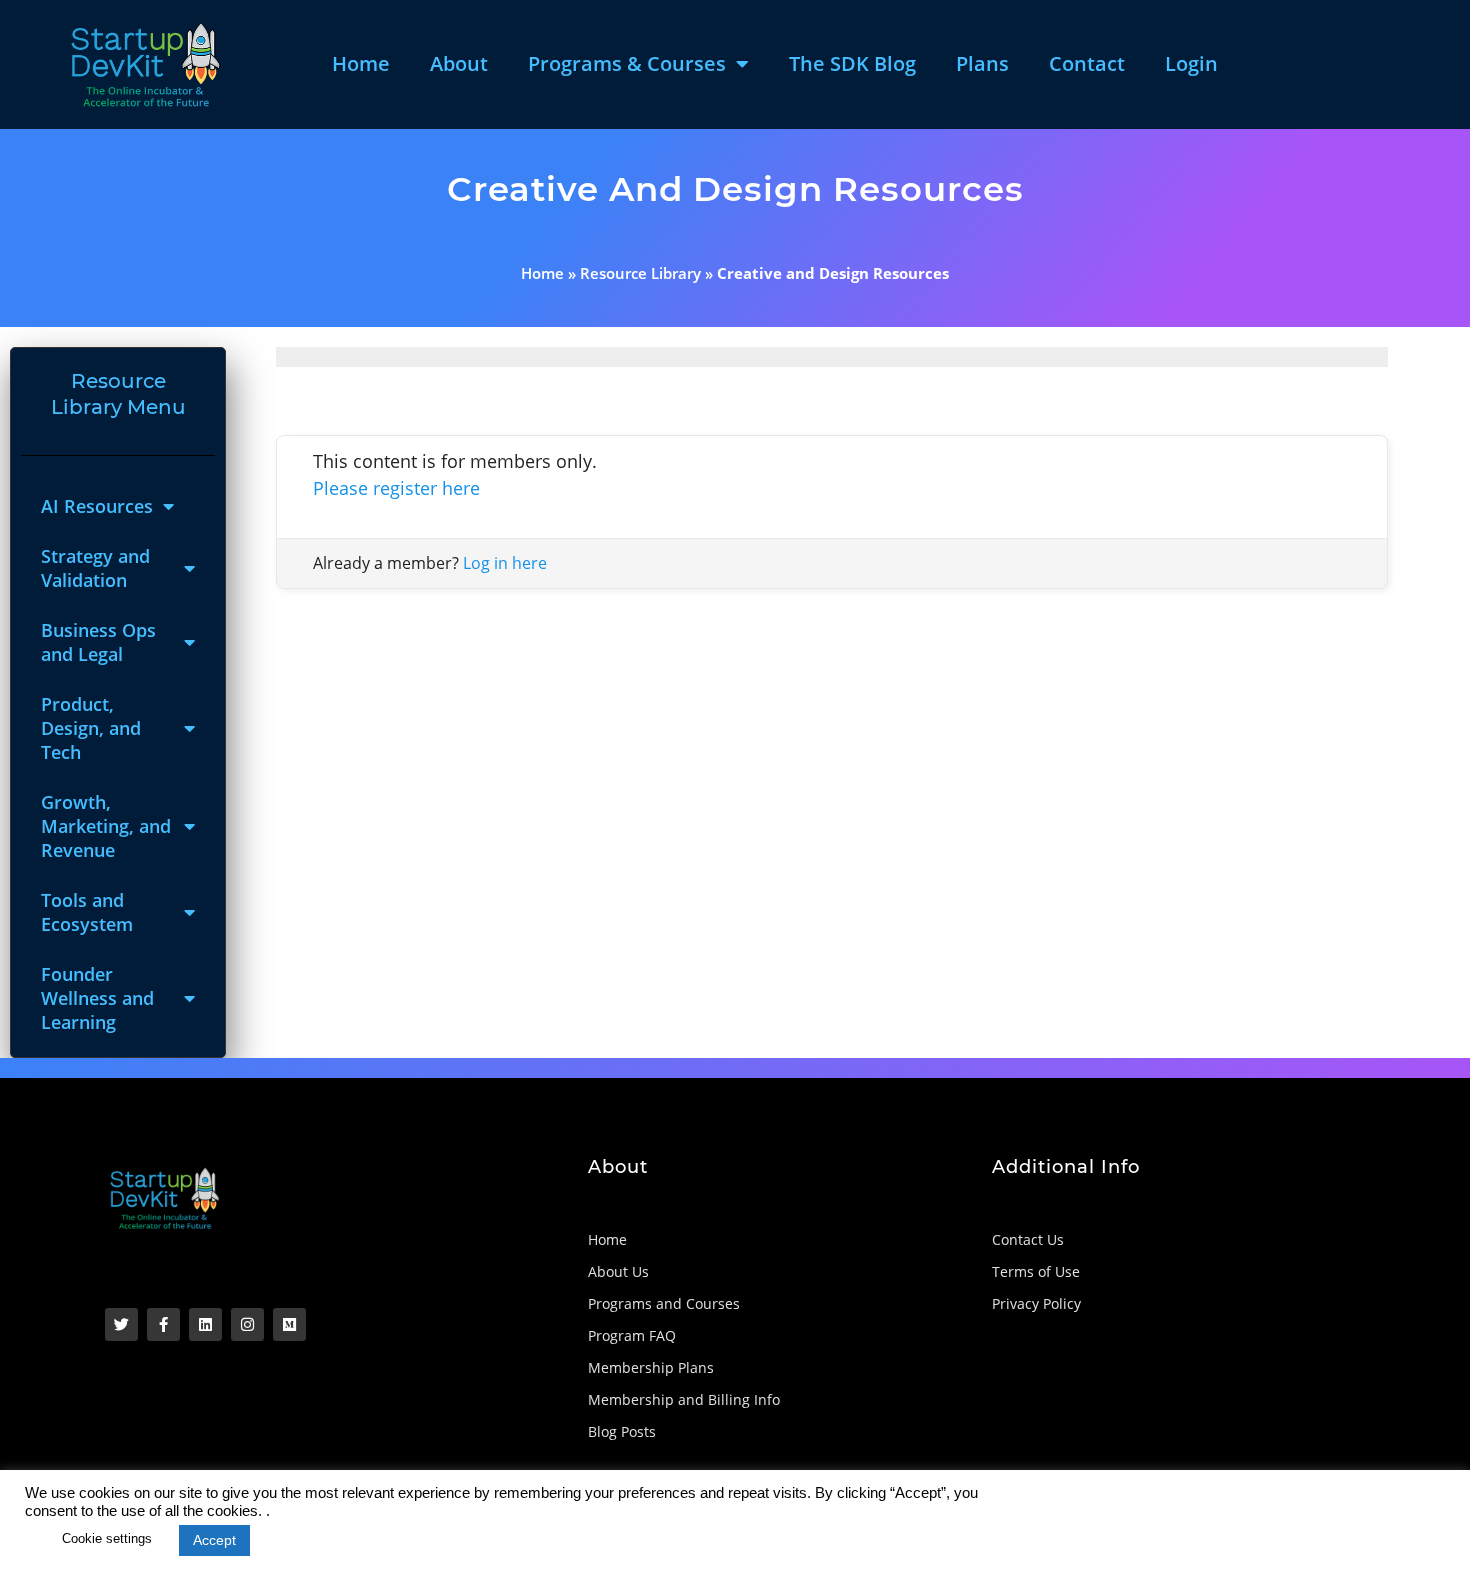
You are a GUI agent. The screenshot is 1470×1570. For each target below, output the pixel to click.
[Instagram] (247, 1324)
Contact (1087, 63)
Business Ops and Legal (98, 642)
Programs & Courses (627, 63)
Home (361, 63)
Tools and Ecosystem (87, 912)
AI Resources (97, 506)
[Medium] (289, 1324)
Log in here (505, 563)
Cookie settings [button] (107, 1538)
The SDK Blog (852, 63)
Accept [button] (214, 1540)
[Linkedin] (205, 1324)
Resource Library (640, 273)
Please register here (396, 488)
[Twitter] (121, 1324)
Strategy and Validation (95, 568)
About (459, 63)
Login (1191, 63)
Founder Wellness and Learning (97, 998)
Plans (982, 63)
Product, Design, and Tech (91, 728)
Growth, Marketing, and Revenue (106, 826)
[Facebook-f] (163, 1324)
